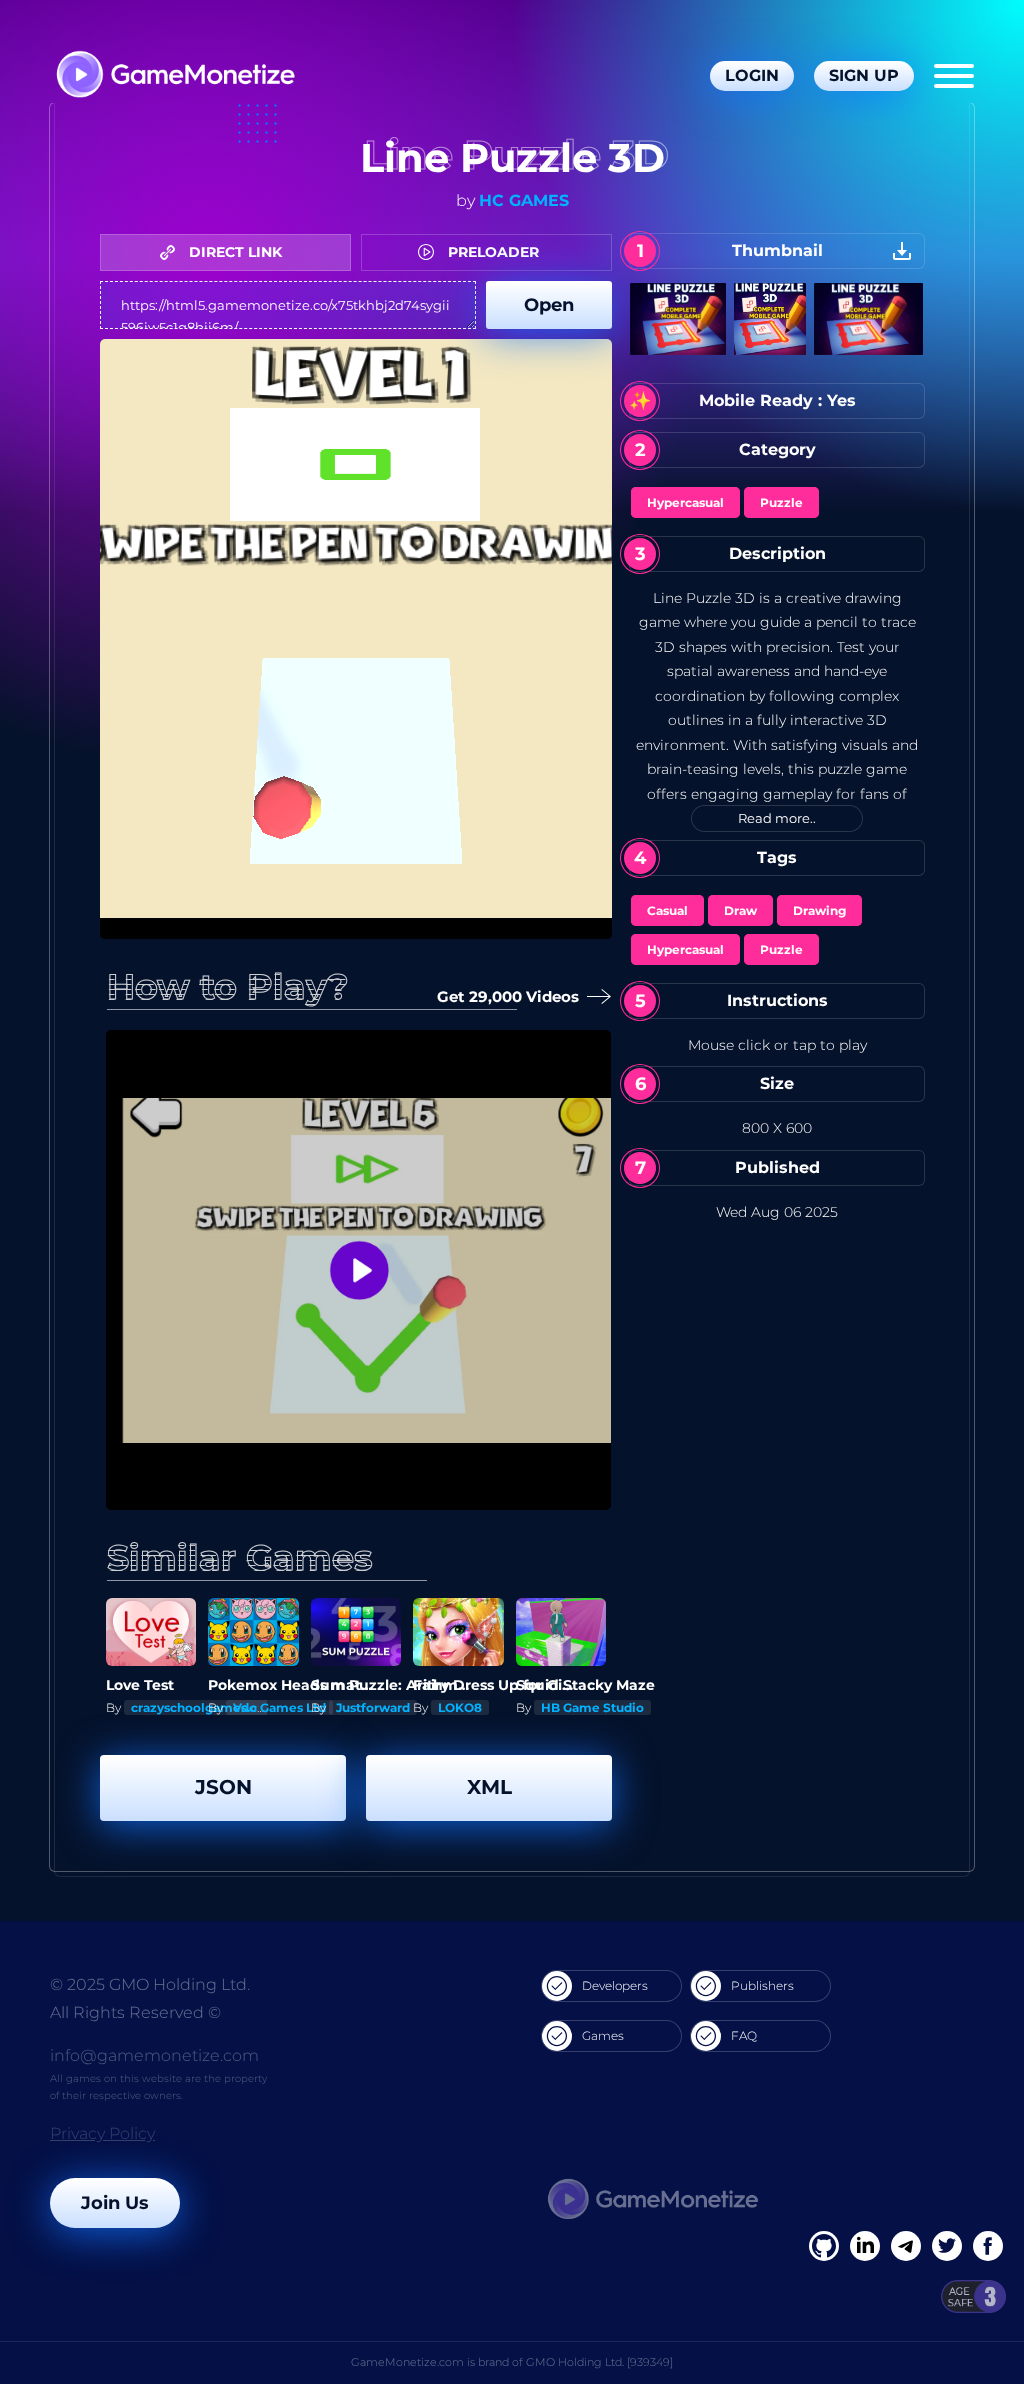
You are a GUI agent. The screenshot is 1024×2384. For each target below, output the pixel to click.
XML (489, 1787)
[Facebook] (824, 2246)
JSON (223, 1787)
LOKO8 (460, 1707)
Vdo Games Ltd (279, 1707)
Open (549, 305)
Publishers (762, 1985)
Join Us (115, 2203)
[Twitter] (947, 2246)
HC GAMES (524, 200)
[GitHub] (988, 2246)
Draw (740, 910)
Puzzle (781, 502)
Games (603, 2035)
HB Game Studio (592, 1707)
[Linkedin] (906, 2246)
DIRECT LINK (233, 252)
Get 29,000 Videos (503, 996)
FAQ (744, 2035)
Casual (667, 910)
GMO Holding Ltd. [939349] (599, 2362)
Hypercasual (685, 502)
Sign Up (864, 75)
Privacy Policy (102, 2133)
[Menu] (954, 76)
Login (752, 75)
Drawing (819, 910)
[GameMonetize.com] (174, 76)
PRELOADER (491, 252)
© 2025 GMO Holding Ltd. (150, 1984)
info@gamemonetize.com (154, 2055)
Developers (615, 1985)
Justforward (373, 1707)
